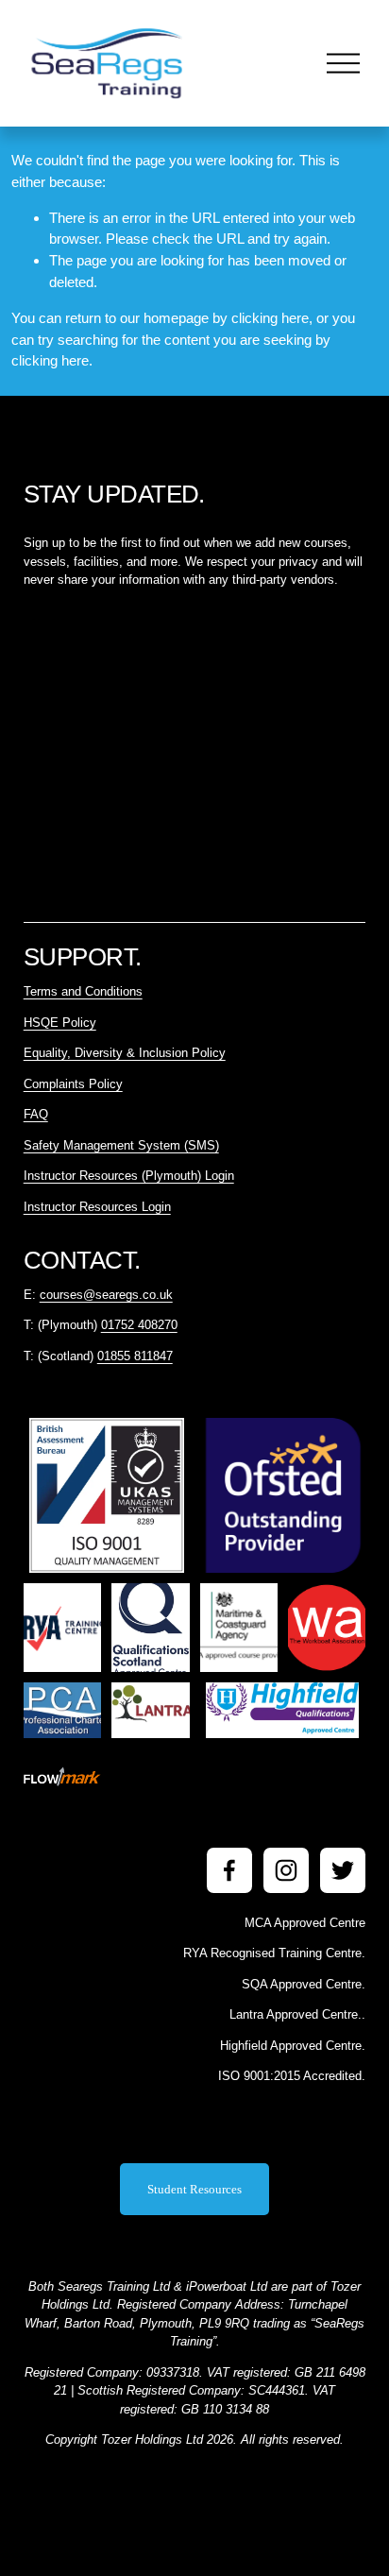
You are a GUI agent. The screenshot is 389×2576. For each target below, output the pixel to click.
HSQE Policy (60, 1023)
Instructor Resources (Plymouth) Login (129, 1176)
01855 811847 (135, 1356)
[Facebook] (229, 1870)
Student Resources (194, 2189)
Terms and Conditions (83, 991)
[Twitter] (343, 1870)
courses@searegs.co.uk (106, 1295)
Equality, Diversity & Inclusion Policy (125, 1053)
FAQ (36, 1114)
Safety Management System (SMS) (121, 1145)
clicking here (270, 318)
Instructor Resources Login (97, 1207)
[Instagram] (286, 1870)
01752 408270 (139, 1325)
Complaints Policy (73, 1084)
